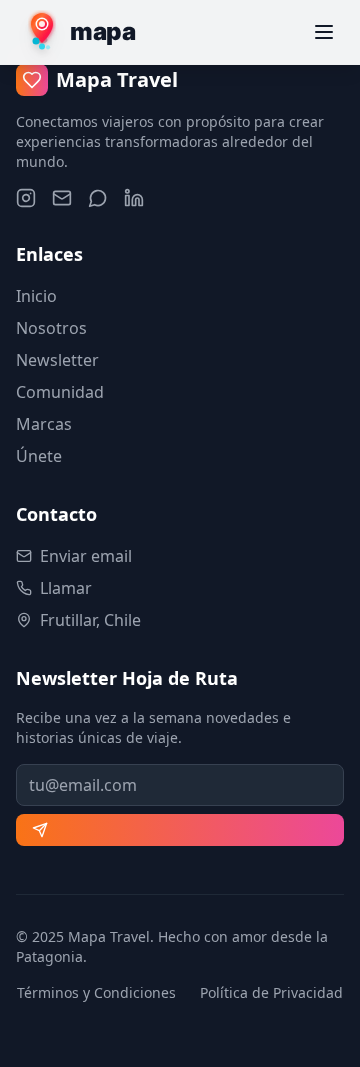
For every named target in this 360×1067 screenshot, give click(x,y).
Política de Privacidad (271, 992)
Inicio (36, 296)
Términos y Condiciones (96, 992)
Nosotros (51, 328)
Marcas (44, 424)
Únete (39, 456)
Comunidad (60, 392)
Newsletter (57, 360)
